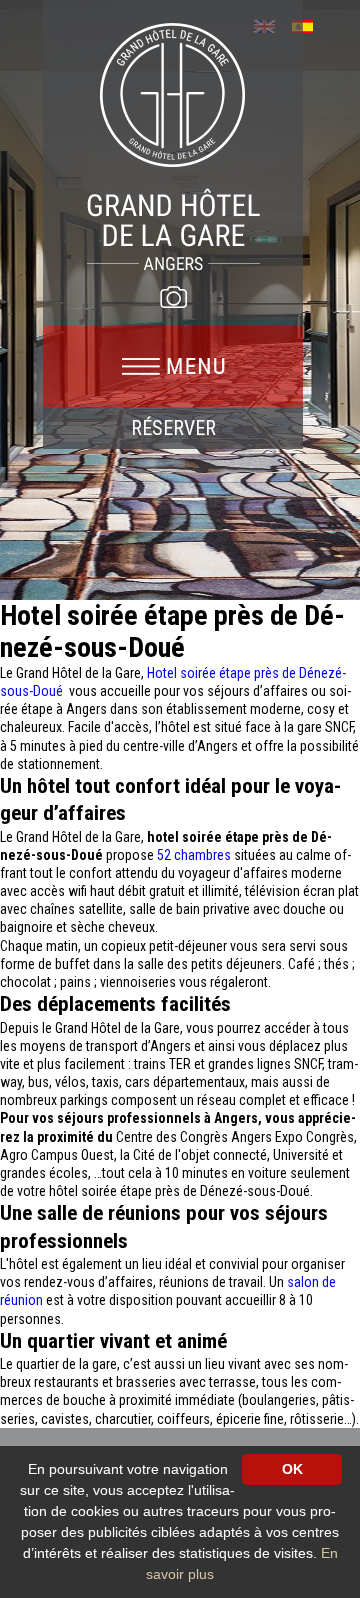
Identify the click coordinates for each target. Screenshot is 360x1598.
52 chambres (194, 855)
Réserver (173, 428)
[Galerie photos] (173, 297)
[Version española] (309, 24)
